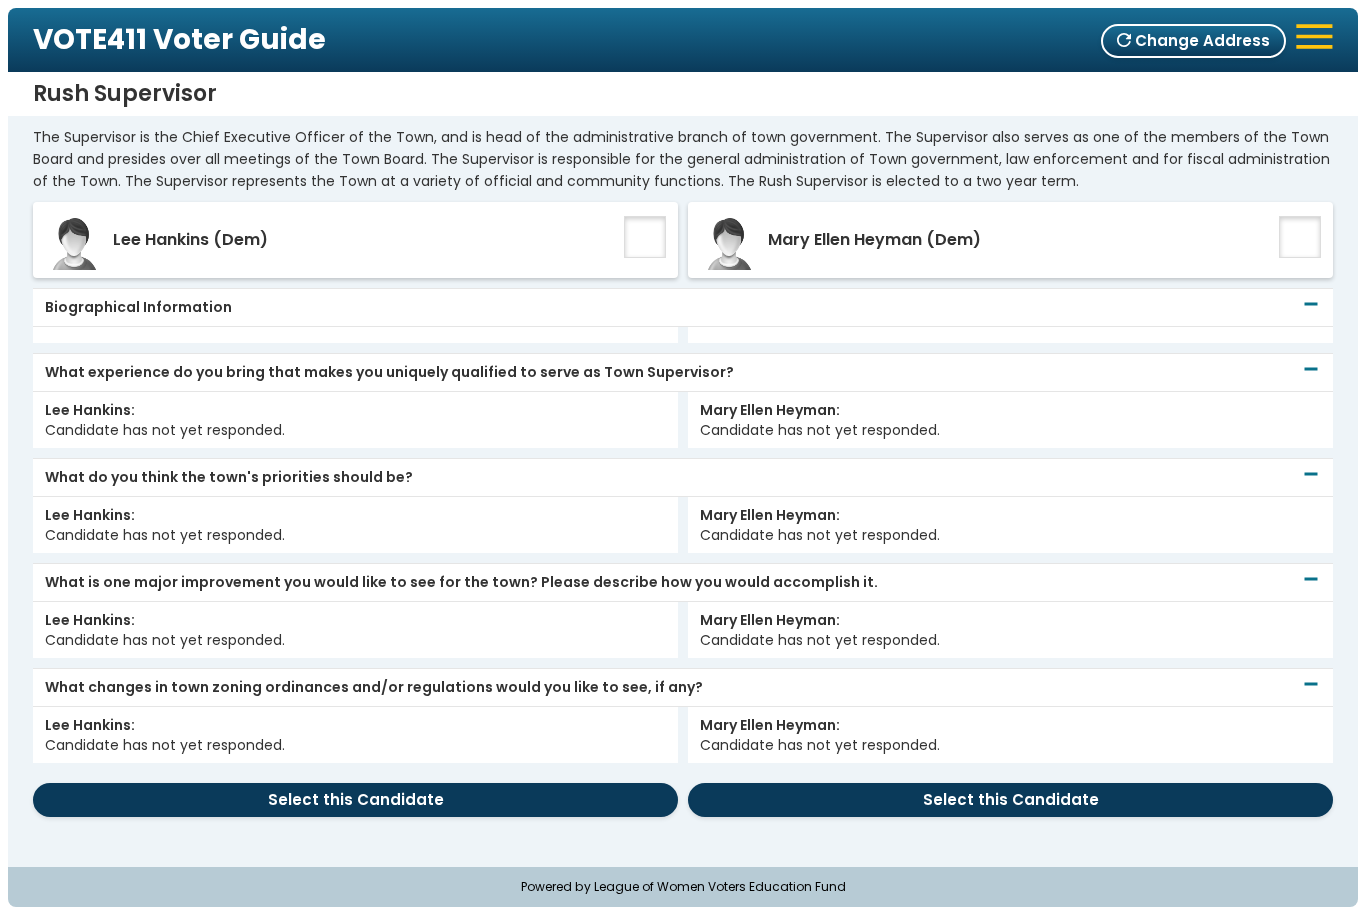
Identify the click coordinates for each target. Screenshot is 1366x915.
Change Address (1200, 40)
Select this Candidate (356, 799)
